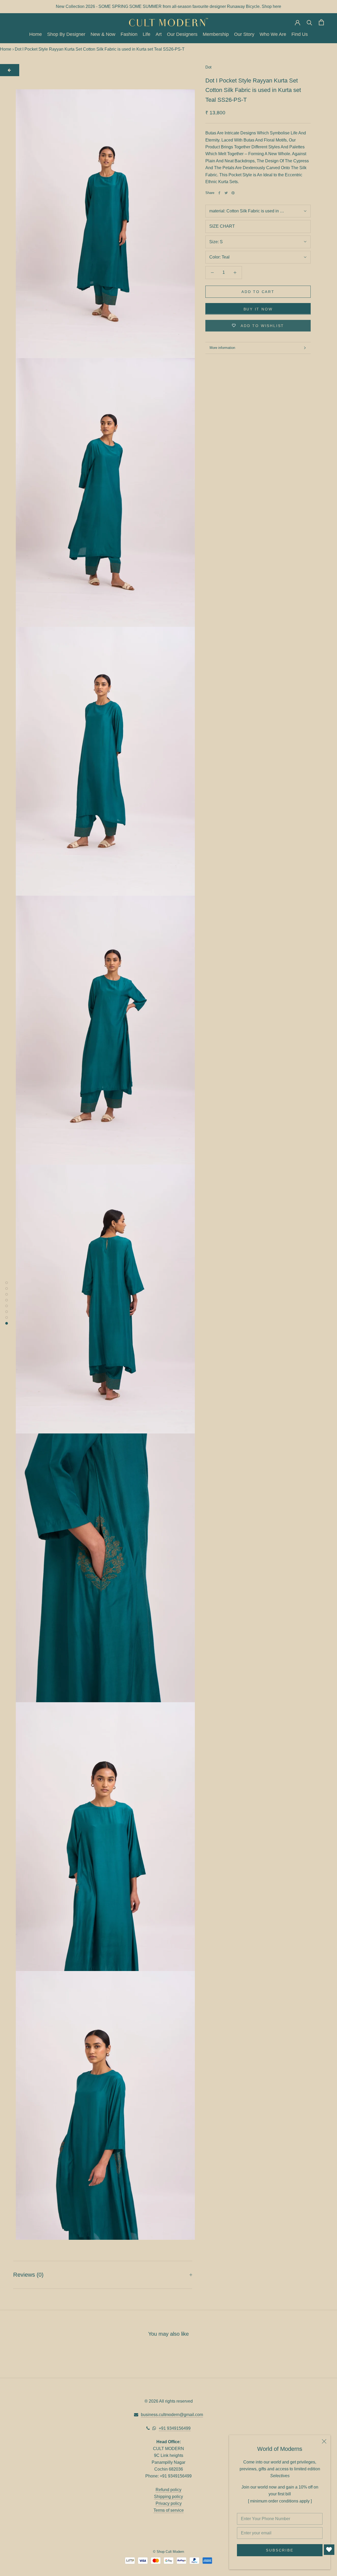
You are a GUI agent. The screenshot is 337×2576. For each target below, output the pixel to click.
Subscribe (280, 2550)
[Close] (324, 2441)
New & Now (103, 35)
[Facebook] (219, 193)
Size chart (222, 226)
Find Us (300, 35)
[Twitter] (226, 193)
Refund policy (168, 2490)
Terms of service (169, 2510)
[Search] (309, 22)
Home (36, 35)
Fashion (129, 35)
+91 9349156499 (175, 2428)
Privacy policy (169, 2503)
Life (147, 35)
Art (159, 35)
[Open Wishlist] (329, 2550)
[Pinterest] (233, 193)
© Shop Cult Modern (168, 2552)
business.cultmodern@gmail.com (172, 2415)
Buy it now (258, 309)
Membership (216, 35)
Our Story (244, 35)
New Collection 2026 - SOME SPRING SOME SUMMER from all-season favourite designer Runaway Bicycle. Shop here (168, 6)
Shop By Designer (66, 35)
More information (222, 348)
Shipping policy (168, 2497)
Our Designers (182, 35)
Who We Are (273, 35)
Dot (208, 67)
